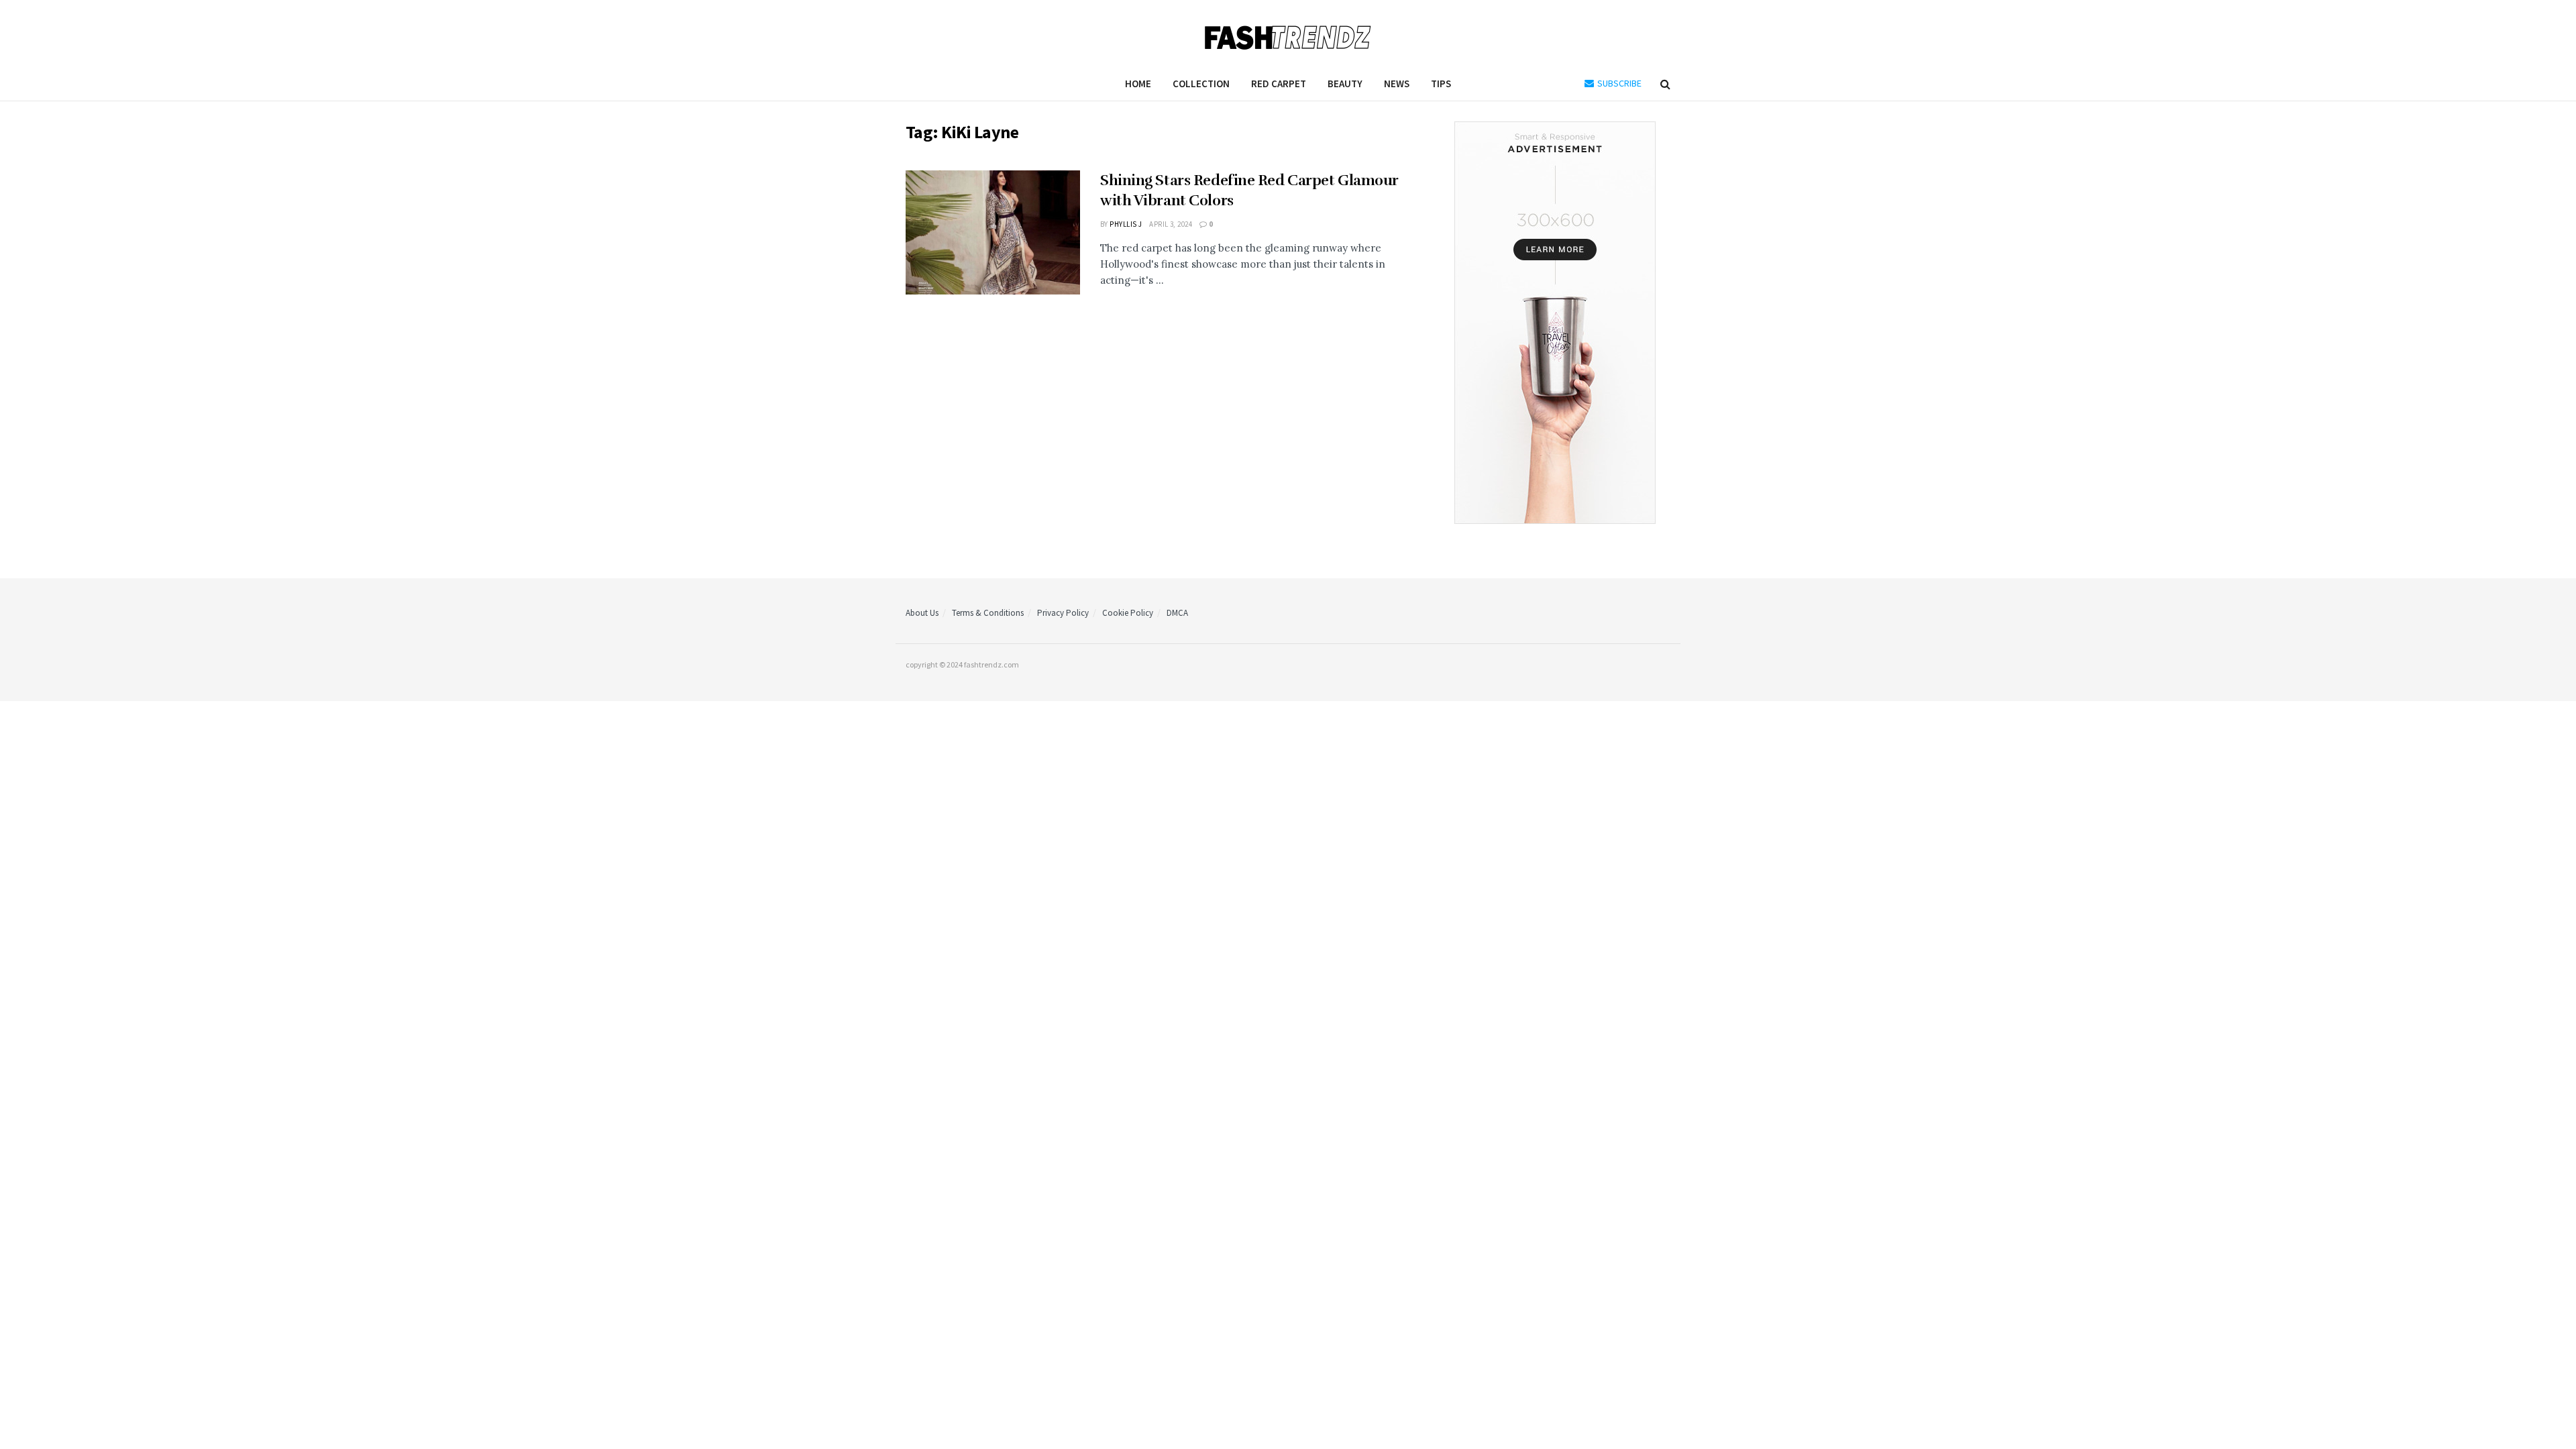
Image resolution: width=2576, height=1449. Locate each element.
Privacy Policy (1063, 613)
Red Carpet (1279, 84)
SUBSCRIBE (1618, 83)
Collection (1201, 84)
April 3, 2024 (1171, 224)
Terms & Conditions (988, 613)
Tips (1441, 84)
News (1397, 84)
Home (1138, 84)
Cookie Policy (1128, 613)
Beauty (1345, 84)
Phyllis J (1126, 224)
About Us (922, 613)
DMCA (1177, 613)
